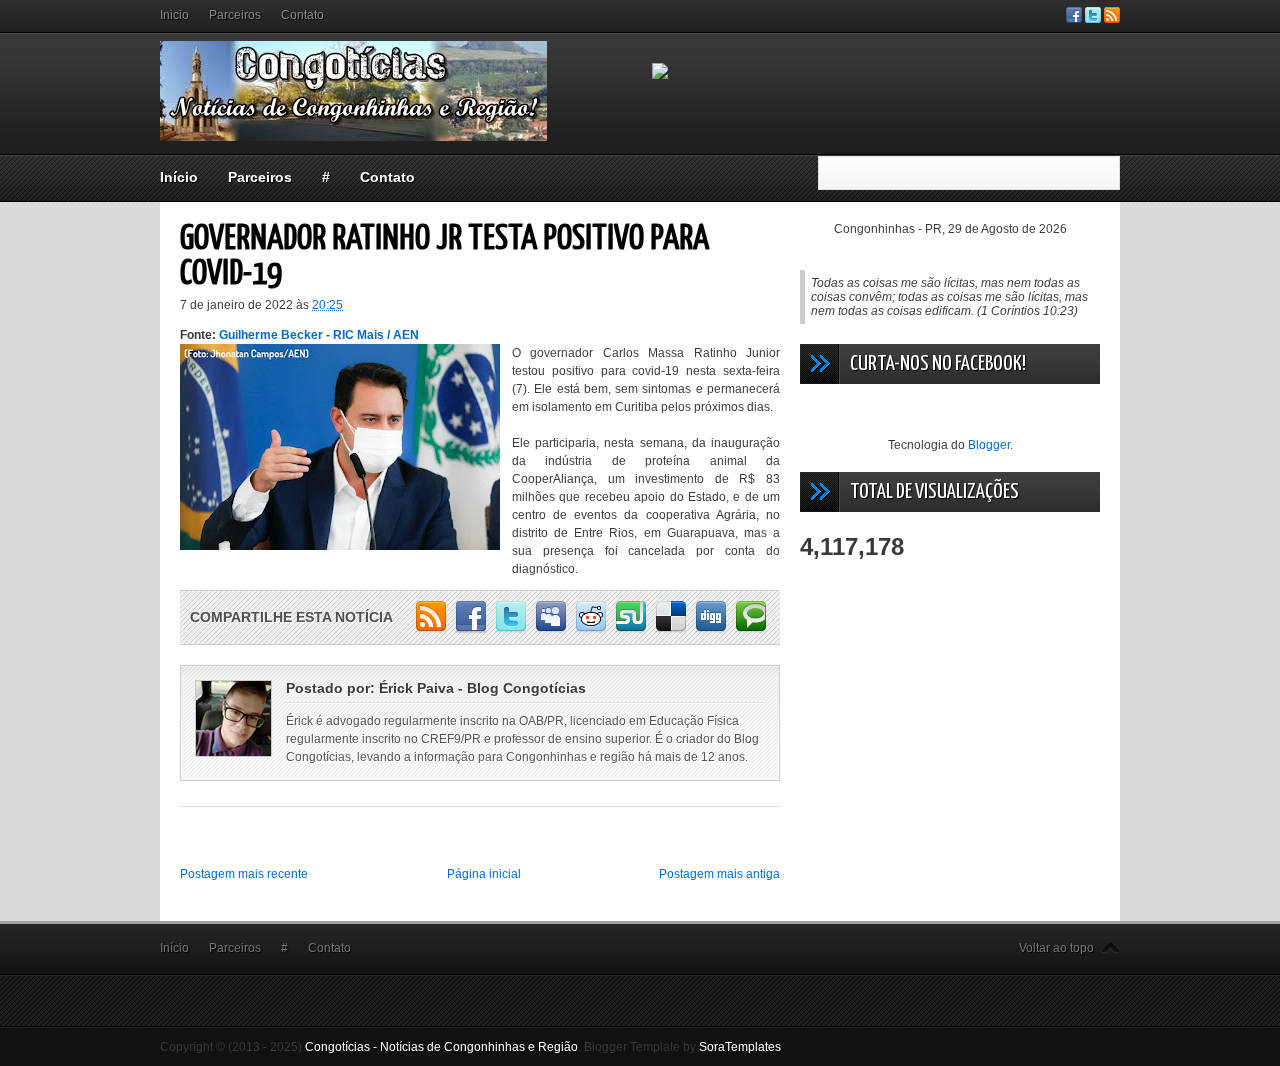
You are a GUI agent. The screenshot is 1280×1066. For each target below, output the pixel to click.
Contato (302, 15)
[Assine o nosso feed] (1112, 19)
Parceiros (235, 15)
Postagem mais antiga (719, 874)
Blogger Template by (682, 1047)
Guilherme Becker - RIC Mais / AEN (319, 335)
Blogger (989, 445)
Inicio (174, 15)
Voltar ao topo (1056, 948)
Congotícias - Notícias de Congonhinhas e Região (441, 1047)
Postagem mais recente (244, 874)
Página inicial (484, 874)
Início (179, 177)
